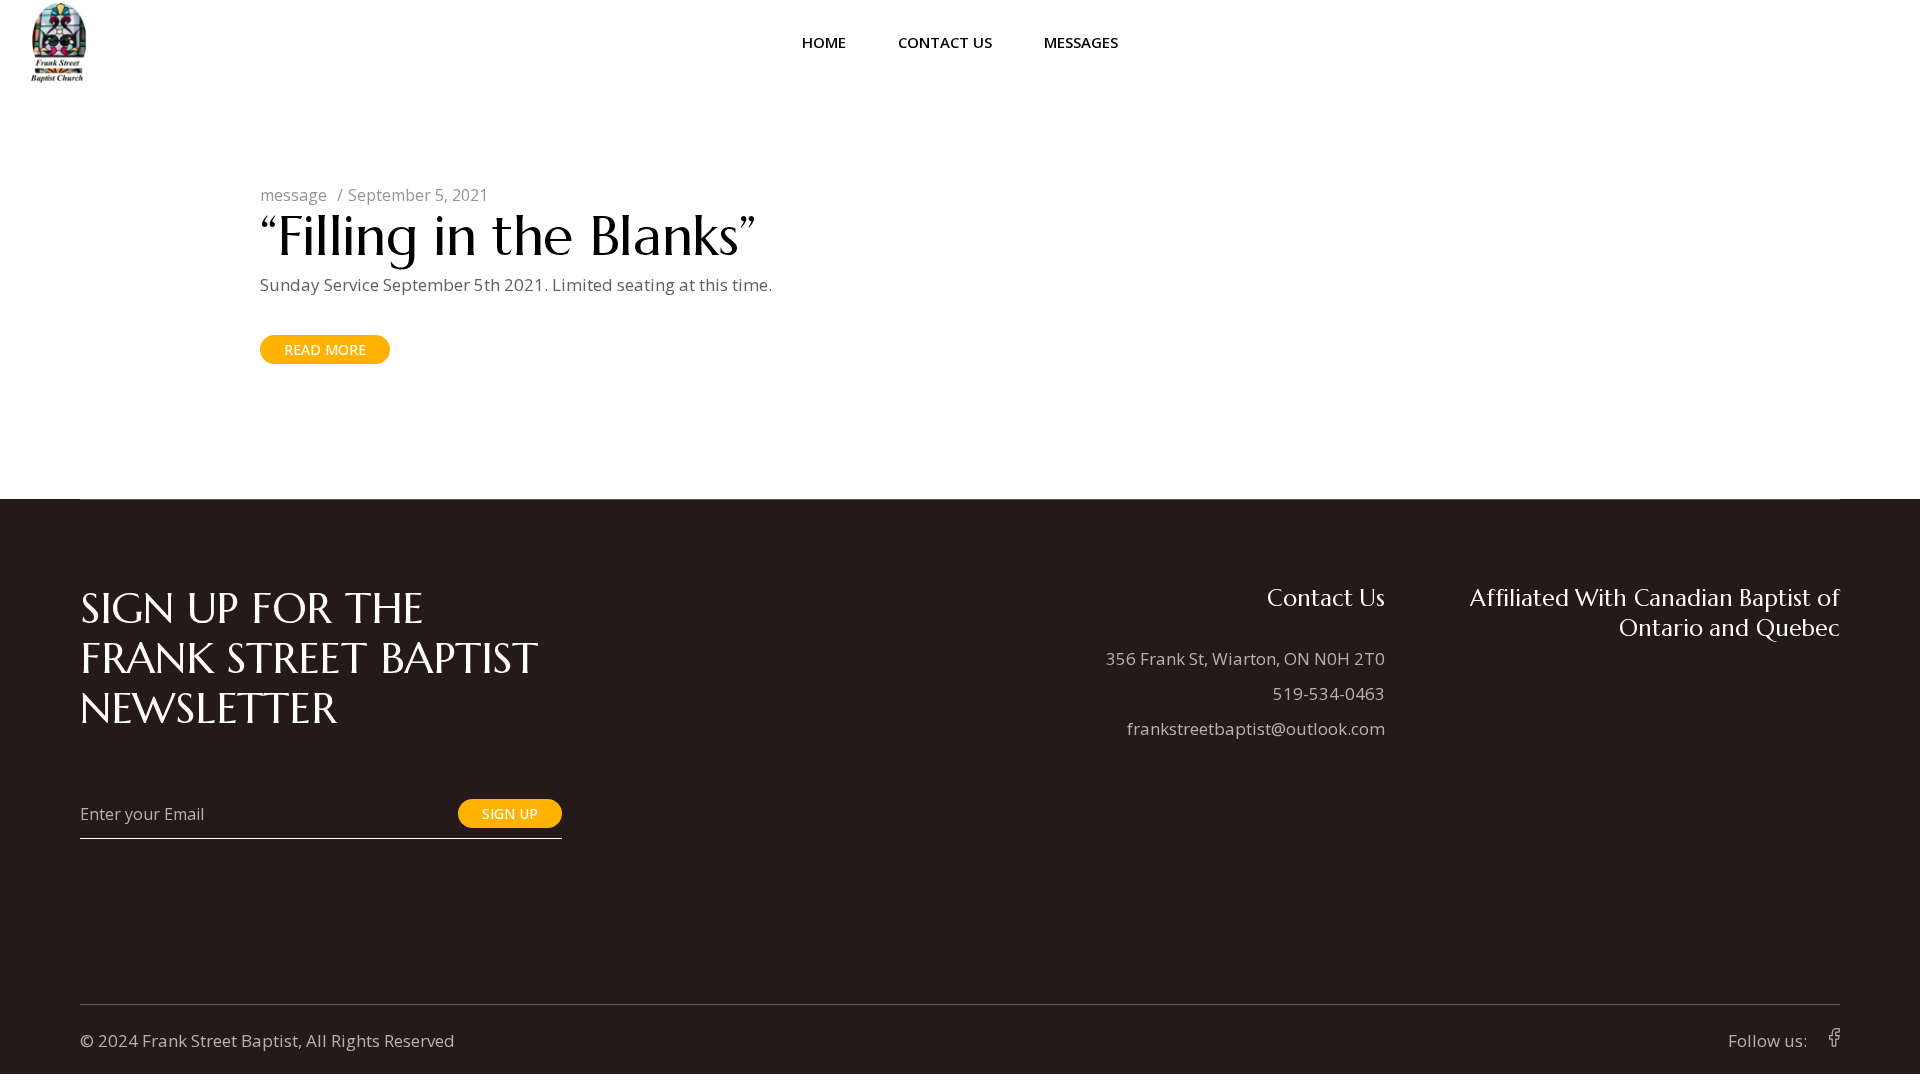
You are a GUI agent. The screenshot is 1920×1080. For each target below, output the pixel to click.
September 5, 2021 (418, 195)
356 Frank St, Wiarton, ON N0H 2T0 (1245, 658)
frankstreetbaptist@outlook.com (1256, 728)
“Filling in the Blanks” (507, 235)
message (293, 195)
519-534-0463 (1329, 693)
